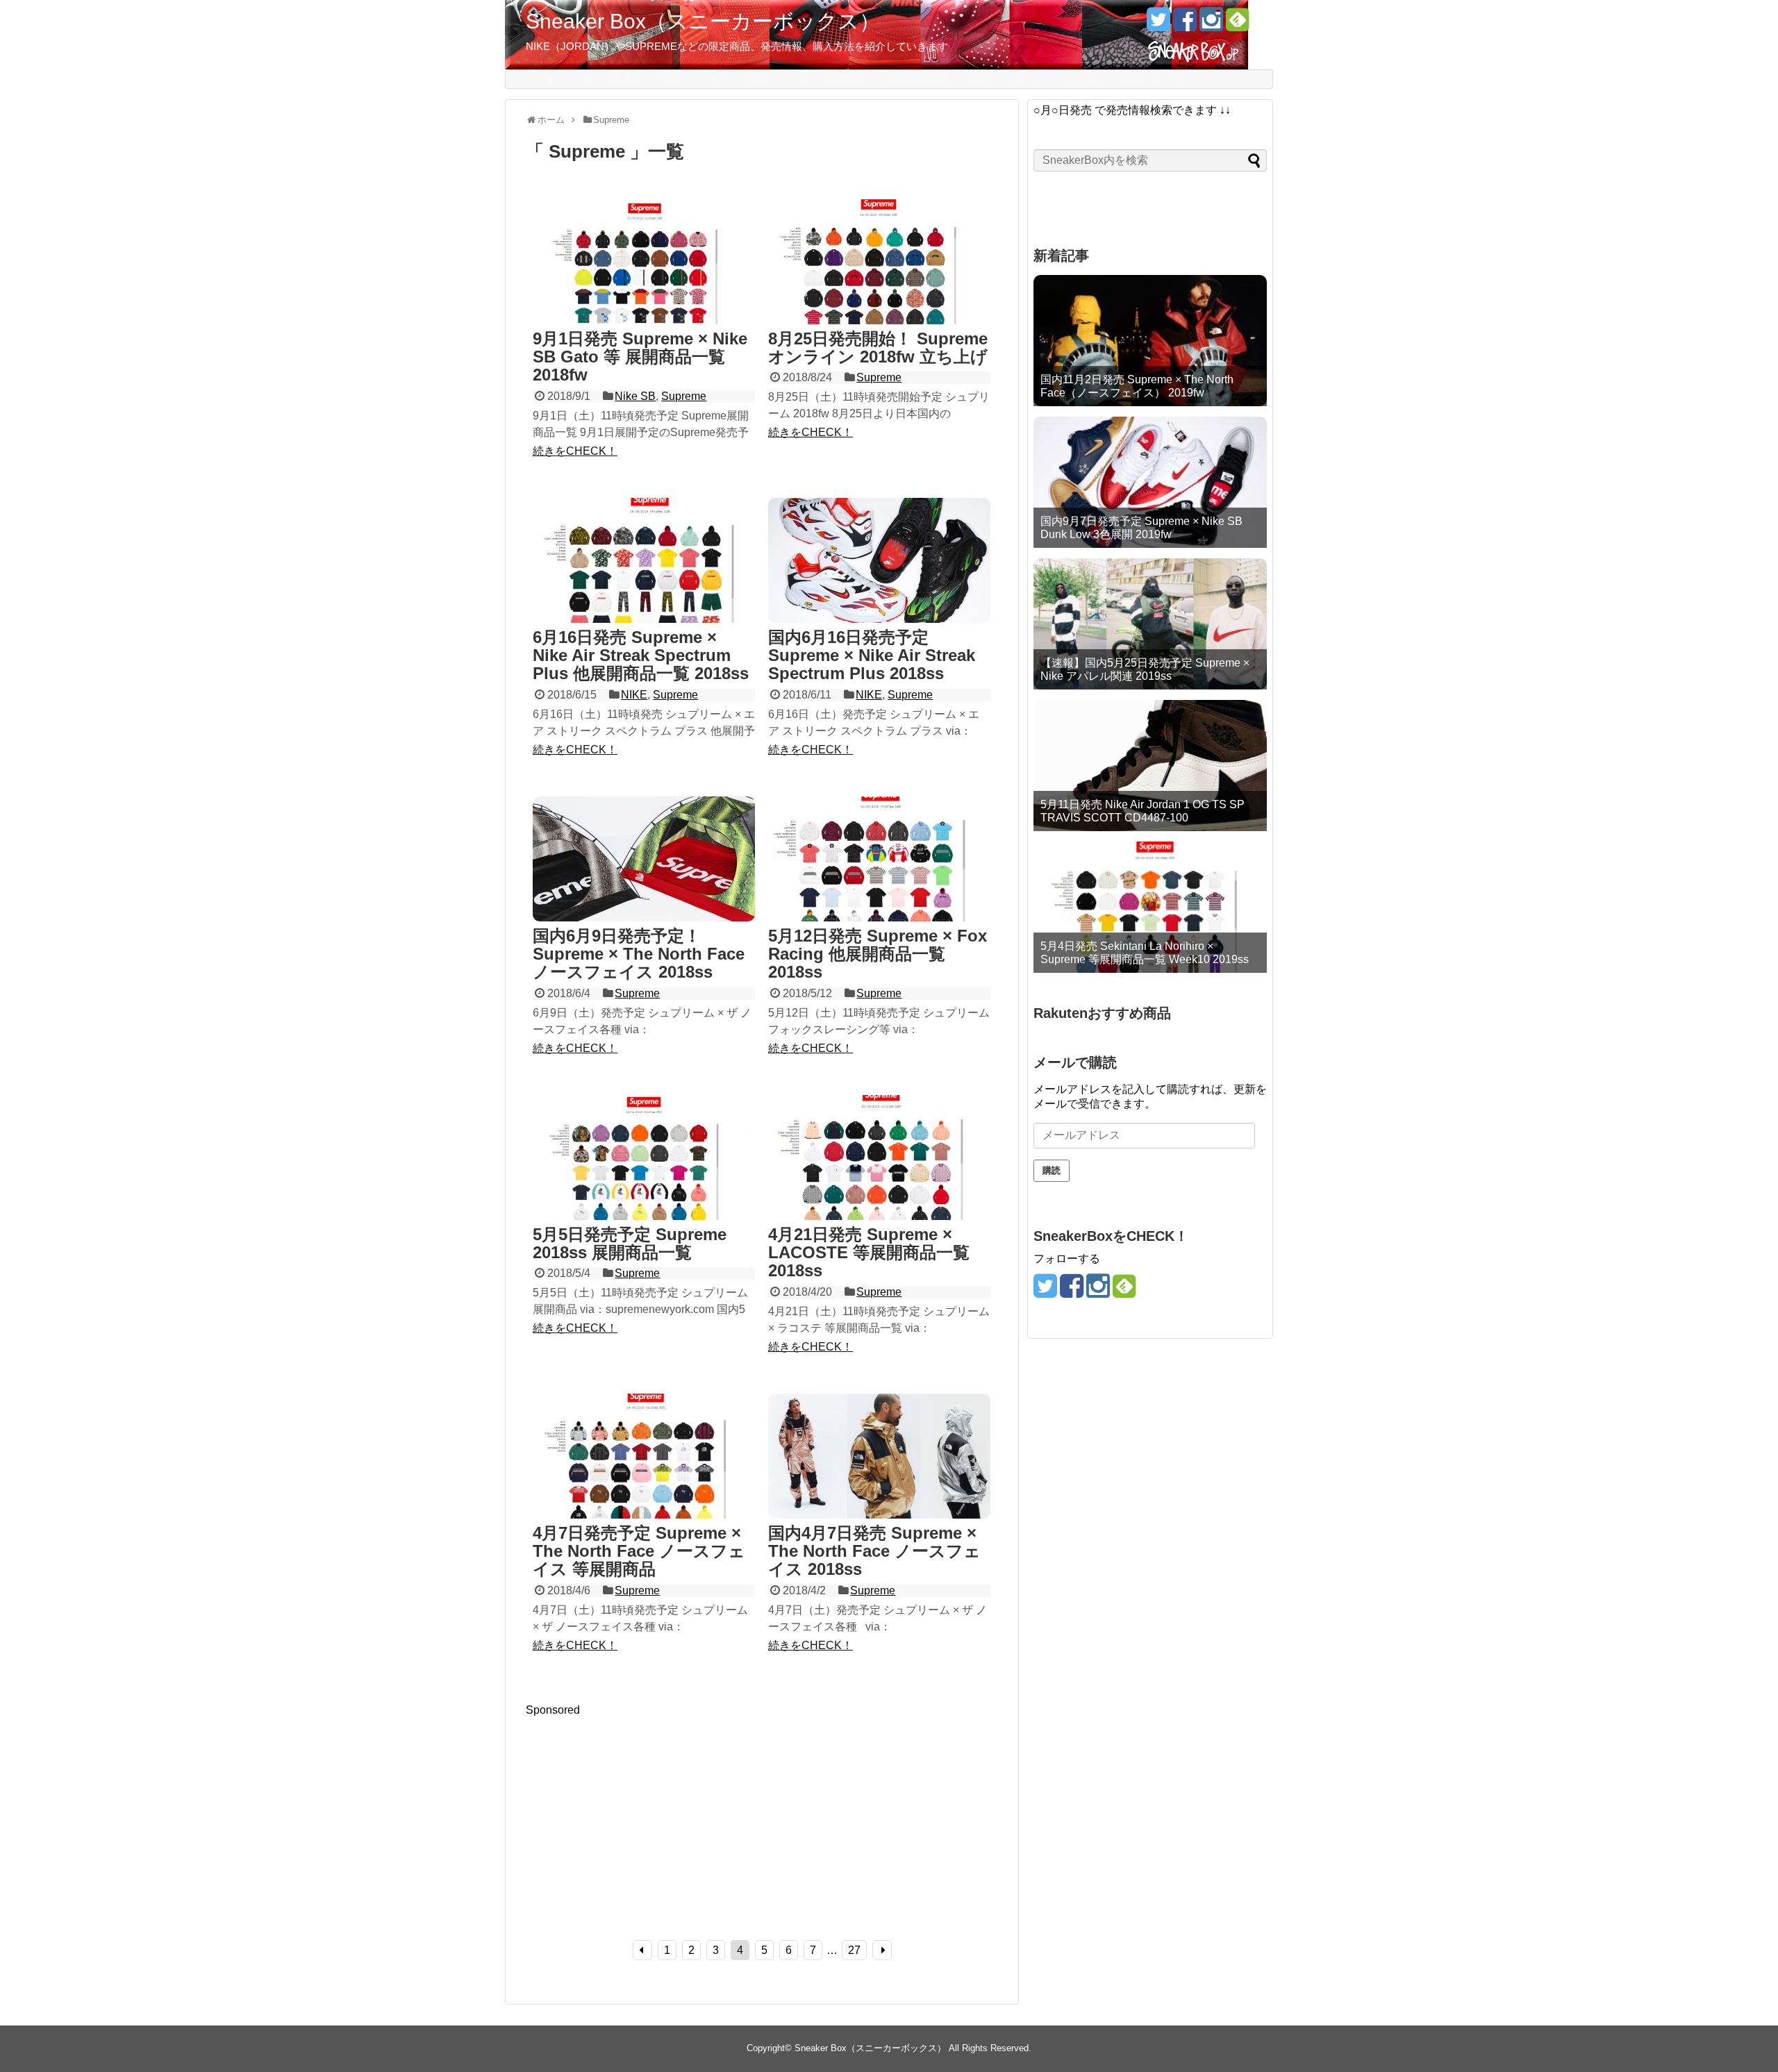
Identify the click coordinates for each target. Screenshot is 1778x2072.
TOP (523, 78)
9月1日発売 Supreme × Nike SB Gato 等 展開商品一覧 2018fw (640, 357)
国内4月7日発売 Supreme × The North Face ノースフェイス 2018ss (874, 1551)
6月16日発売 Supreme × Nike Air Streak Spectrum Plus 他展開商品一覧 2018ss (641, 655)
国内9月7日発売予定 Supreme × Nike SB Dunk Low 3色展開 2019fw (1141, 528)
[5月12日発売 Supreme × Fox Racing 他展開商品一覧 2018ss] (879, 860)
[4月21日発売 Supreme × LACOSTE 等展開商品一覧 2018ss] (879, 1159)
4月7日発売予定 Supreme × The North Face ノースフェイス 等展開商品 (639, 1551)
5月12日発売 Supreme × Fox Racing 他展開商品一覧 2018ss (878, 954)
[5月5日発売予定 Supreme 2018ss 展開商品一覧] (644, 1159)
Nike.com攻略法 (830, 78)
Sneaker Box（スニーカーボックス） (703, 21)
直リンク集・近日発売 (595, 78)
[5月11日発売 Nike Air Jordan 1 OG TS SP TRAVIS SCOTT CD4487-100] (1150, 766)
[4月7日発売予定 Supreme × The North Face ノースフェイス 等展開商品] (644, 1457)
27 (854, 1950)
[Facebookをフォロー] (1185, 25)
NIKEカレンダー (692, 78)
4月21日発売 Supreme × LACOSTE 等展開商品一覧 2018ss (869, 1253)
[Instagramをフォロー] (1211, 25)
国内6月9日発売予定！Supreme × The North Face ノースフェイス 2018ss (639, 954)
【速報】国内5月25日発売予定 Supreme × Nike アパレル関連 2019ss (1145, 669)
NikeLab (1024, 78)
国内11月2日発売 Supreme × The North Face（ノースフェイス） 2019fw (1137, 386)
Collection (1078, 78)
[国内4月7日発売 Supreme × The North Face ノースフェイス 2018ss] (879, 1457)
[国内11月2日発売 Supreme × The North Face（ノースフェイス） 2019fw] (1150, 341)
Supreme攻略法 (914, 78)
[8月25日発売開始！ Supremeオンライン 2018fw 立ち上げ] (879, 263)
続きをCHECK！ (575, 451)
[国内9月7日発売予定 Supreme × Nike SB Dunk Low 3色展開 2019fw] (1150, 482)
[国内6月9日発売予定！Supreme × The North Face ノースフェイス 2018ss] (644, 860)
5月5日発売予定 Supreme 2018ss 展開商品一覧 (630, 1243)
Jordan (977, 78)
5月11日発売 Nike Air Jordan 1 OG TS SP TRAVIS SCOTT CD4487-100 (1143, 811)
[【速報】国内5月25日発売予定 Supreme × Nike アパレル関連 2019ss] (1150, 624)
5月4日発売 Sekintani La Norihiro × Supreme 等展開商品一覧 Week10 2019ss (1145, 953)
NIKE (634, 695)
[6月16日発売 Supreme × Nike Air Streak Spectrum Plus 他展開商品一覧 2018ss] (644, 562)
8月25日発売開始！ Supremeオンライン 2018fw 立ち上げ (878, 348)
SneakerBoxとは (1149, 78)
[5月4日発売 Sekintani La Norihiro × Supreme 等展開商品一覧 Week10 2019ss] (1150, 907)
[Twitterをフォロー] (1158, 25)
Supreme (762, 78)
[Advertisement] (642, 1814)
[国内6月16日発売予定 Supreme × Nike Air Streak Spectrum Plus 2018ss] (879, 562)
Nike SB (635, 396)
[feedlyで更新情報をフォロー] (1237, 25)
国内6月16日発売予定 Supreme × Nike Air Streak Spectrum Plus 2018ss (872, 655)
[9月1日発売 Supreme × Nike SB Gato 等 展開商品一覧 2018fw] (644, 263)
